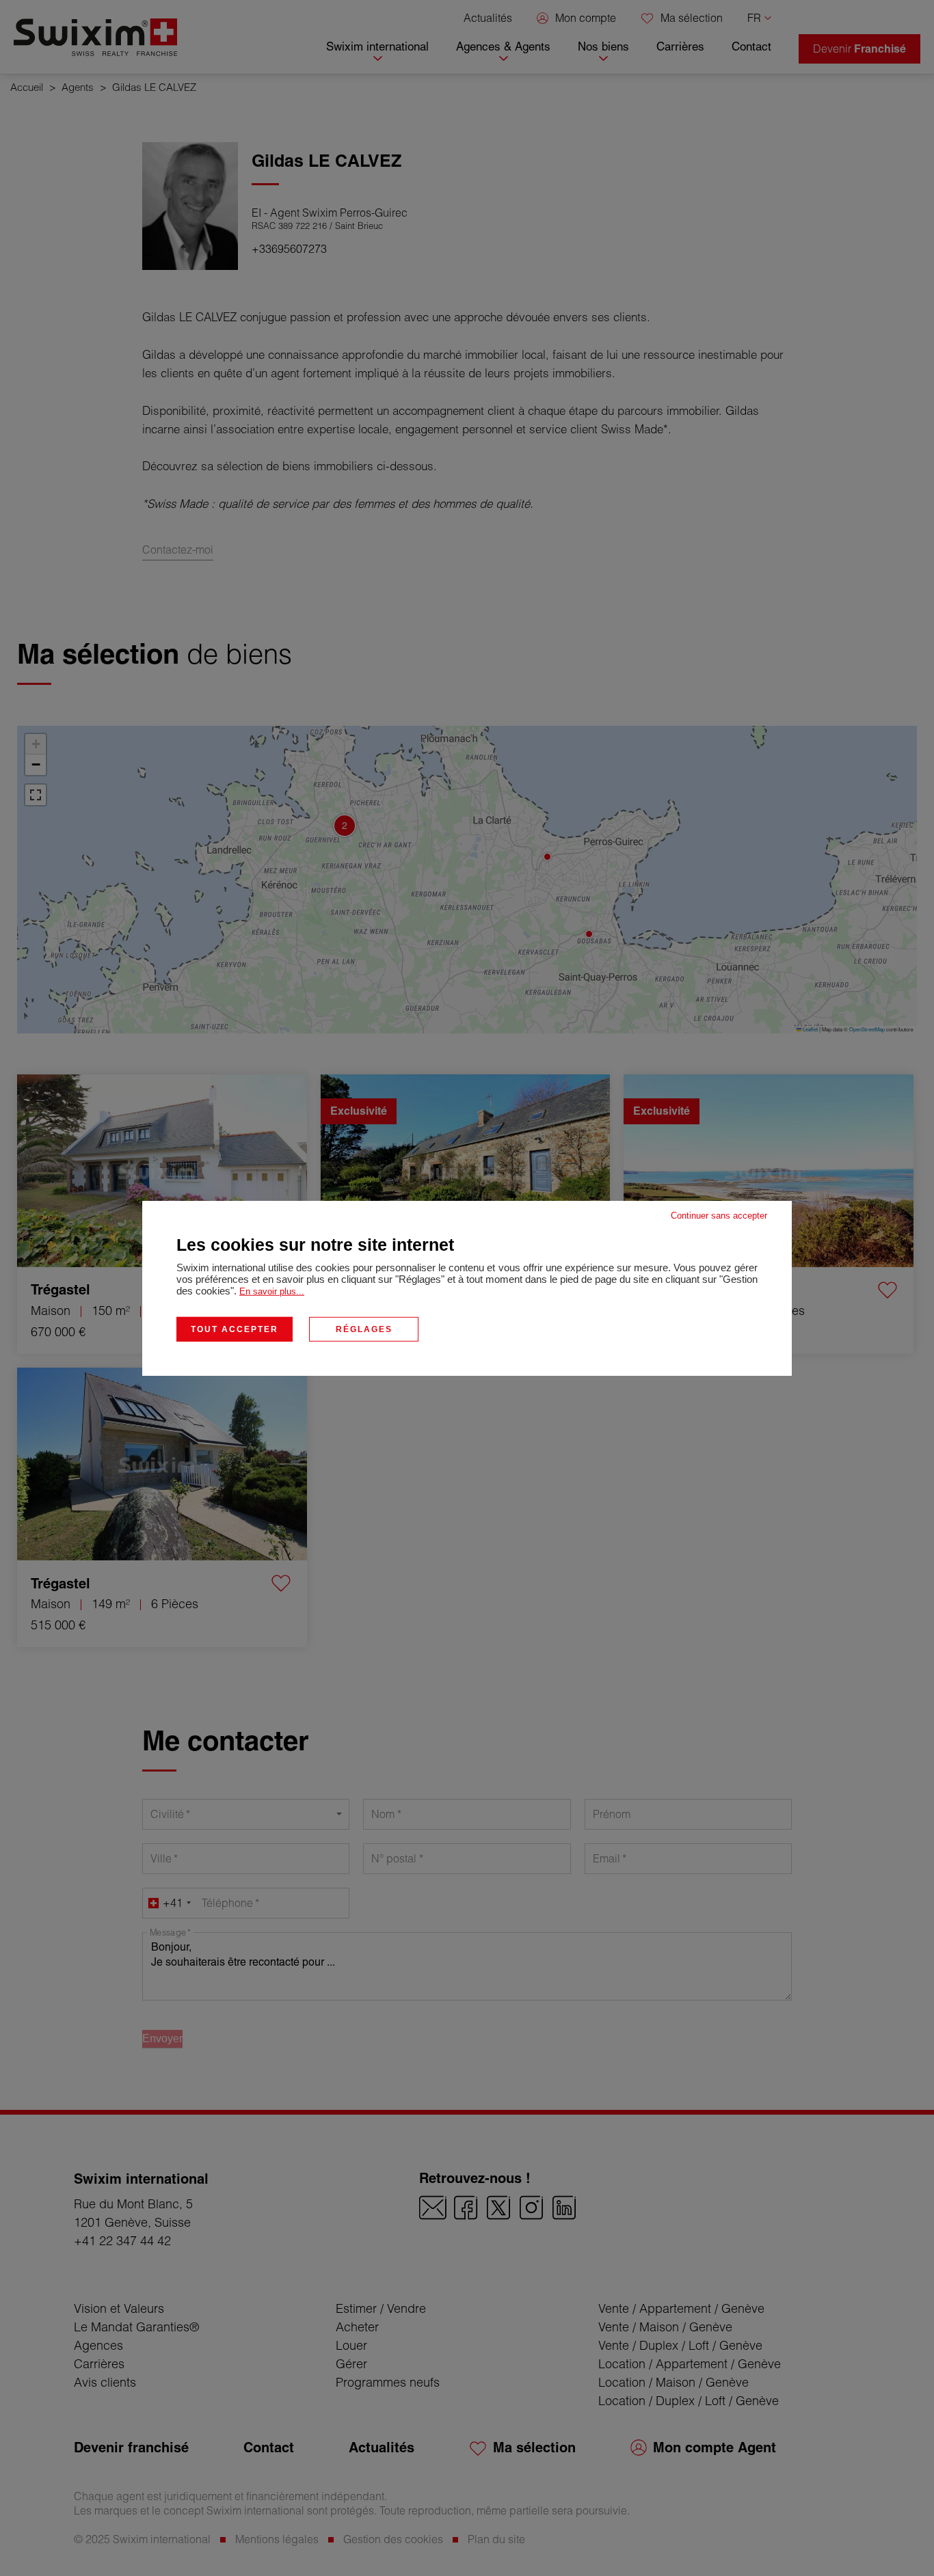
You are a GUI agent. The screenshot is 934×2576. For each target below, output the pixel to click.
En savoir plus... (272, 1291)
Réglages (364, 1329)
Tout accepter (235, 1329)
